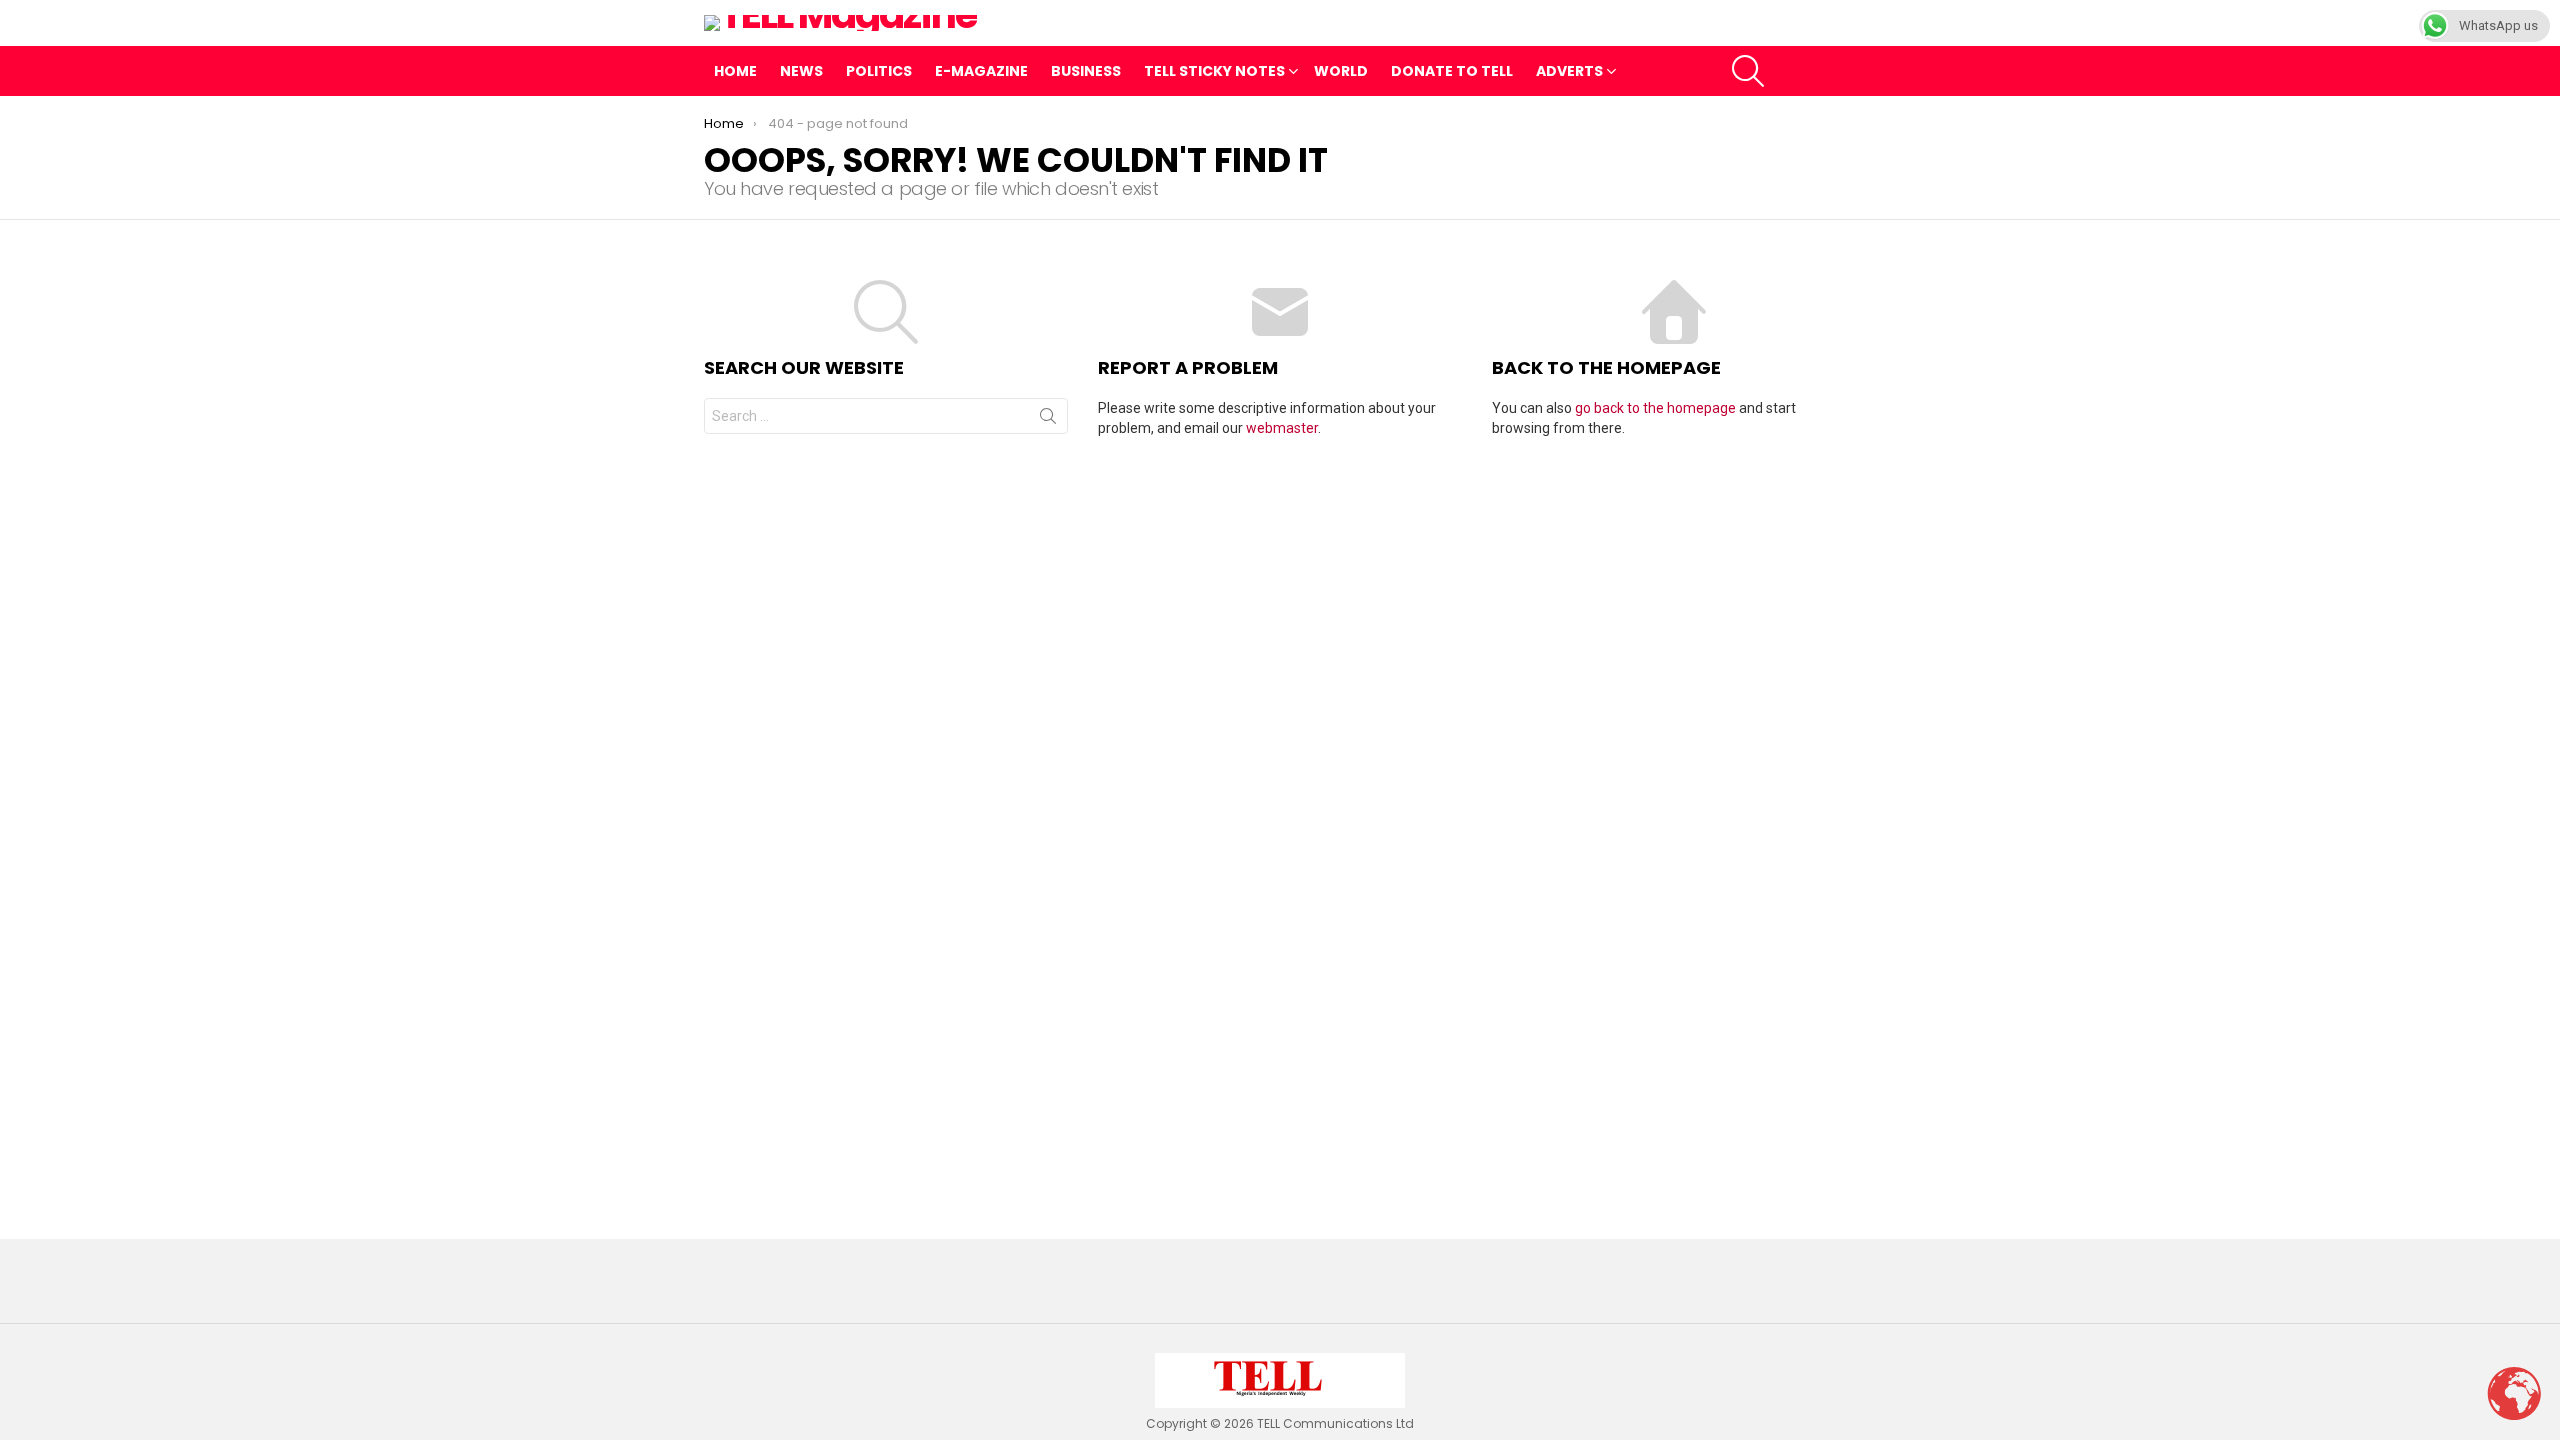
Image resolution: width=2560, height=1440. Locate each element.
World (1341, 71)
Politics (879, 71)
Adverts (1569, 71)
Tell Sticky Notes (1214, 71)
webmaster (1282, 428)
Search (1048, 420)
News (801, 71)
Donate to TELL (1452, 71)
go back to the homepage (1655, 408)
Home (735, 71)
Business (1086, 71)
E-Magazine (981, 71)
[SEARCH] (1748, 71)
